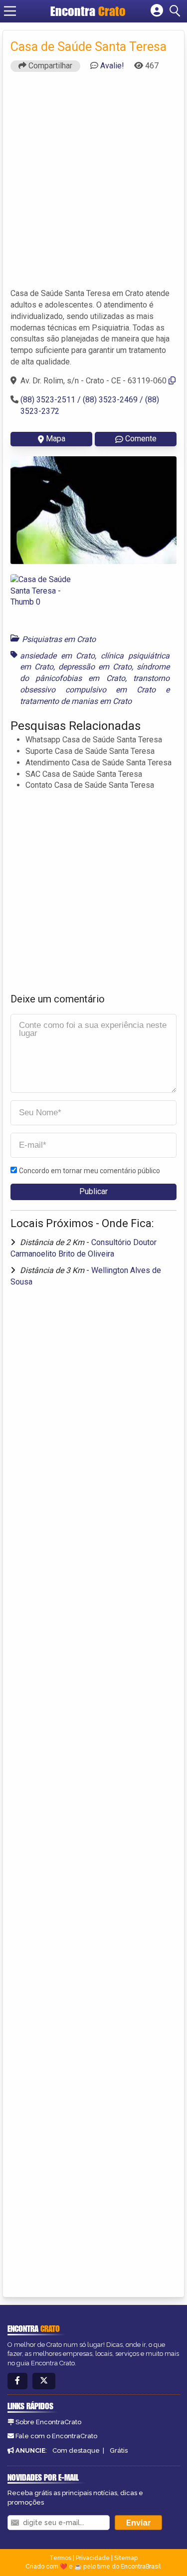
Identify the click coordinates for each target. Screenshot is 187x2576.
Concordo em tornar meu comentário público (90, 1171)
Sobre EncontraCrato (48, 2422)
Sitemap (126, 2558)
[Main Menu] (10, 11)
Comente (141, 439)
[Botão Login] (157, 11)
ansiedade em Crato (57, 656)
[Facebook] (17, 2381)
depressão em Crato (95, 667)
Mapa (56, 439)
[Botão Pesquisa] (177, 11)
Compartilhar (49, 66)
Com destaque (76, 2450)
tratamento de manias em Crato (76, 701)
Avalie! (112, 66)
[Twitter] (44, 2381)
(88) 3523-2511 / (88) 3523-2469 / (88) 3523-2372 (90, 405)
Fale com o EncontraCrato (56, 2436)
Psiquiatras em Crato (59, 639)
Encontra (88, 11)
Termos (60, 2558)
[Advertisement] (93, 184)
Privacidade (93, 2558)
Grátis (119, 2450)
